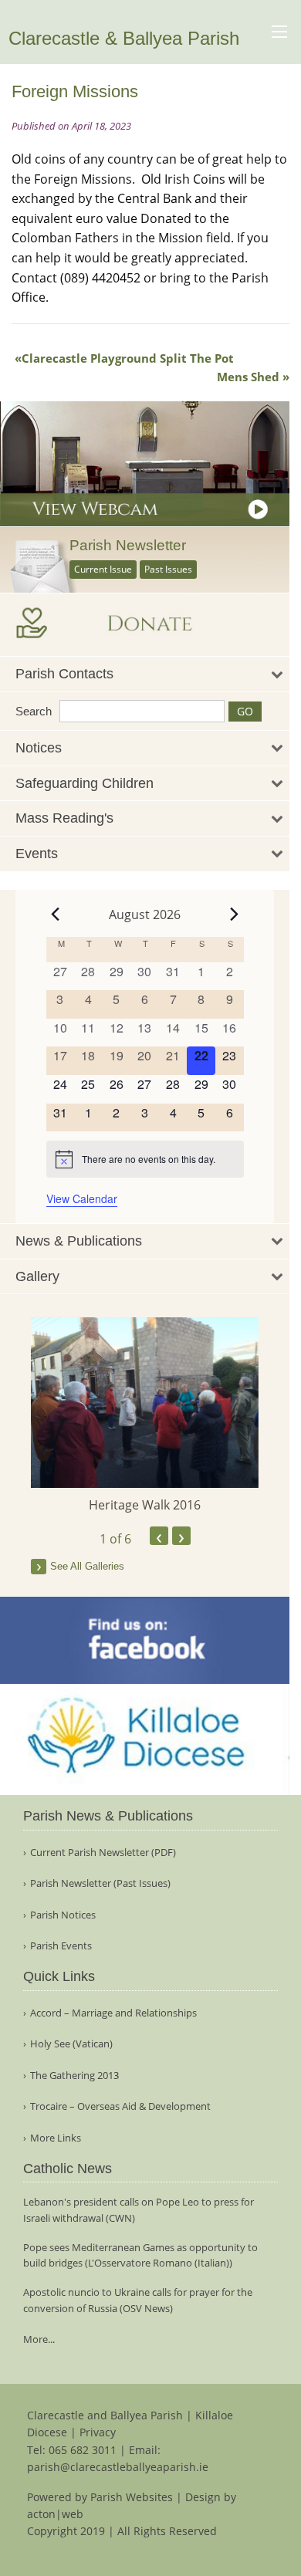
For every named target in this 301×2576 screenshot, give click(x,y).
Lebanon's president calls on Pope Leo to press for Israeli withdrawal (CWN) (139, 2210)
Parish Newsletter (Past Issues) (100, 1883)
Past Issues (168, 569)
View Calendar (82, 1198)
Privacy (98, 2432)
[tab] (145, 674)
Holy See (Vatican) (71, 2044)
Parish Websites (132, 2497)
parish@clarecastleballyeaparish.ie (118, 2467)
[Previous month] (56, 914)
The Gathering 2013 (74, 2076)
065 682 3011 (83, 2450)
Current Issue (103, 569)
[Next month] (235, 914)
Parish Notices (63, 1915)
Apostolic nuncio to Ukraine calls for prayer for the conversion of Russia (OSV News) (138, 2300)
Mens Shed (248, 377)
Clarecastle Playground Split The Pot (128, 358)
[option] (145, 1416)
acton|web (55, 2514)
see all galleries (87, 1566)
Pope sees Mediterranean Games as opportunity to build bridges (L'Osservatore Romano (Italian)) (140, 2255)
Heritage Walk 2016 (145, 1505)
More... (39, 2339)
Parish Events (61, 1946)
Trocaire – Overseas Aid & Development (120, 2106)
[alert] (145, 1159)
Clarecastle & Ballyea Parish (124, 38)
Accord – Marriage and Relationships (113, 2013)
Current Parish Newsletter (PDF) (103, 1853)
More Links (56, 2138)
